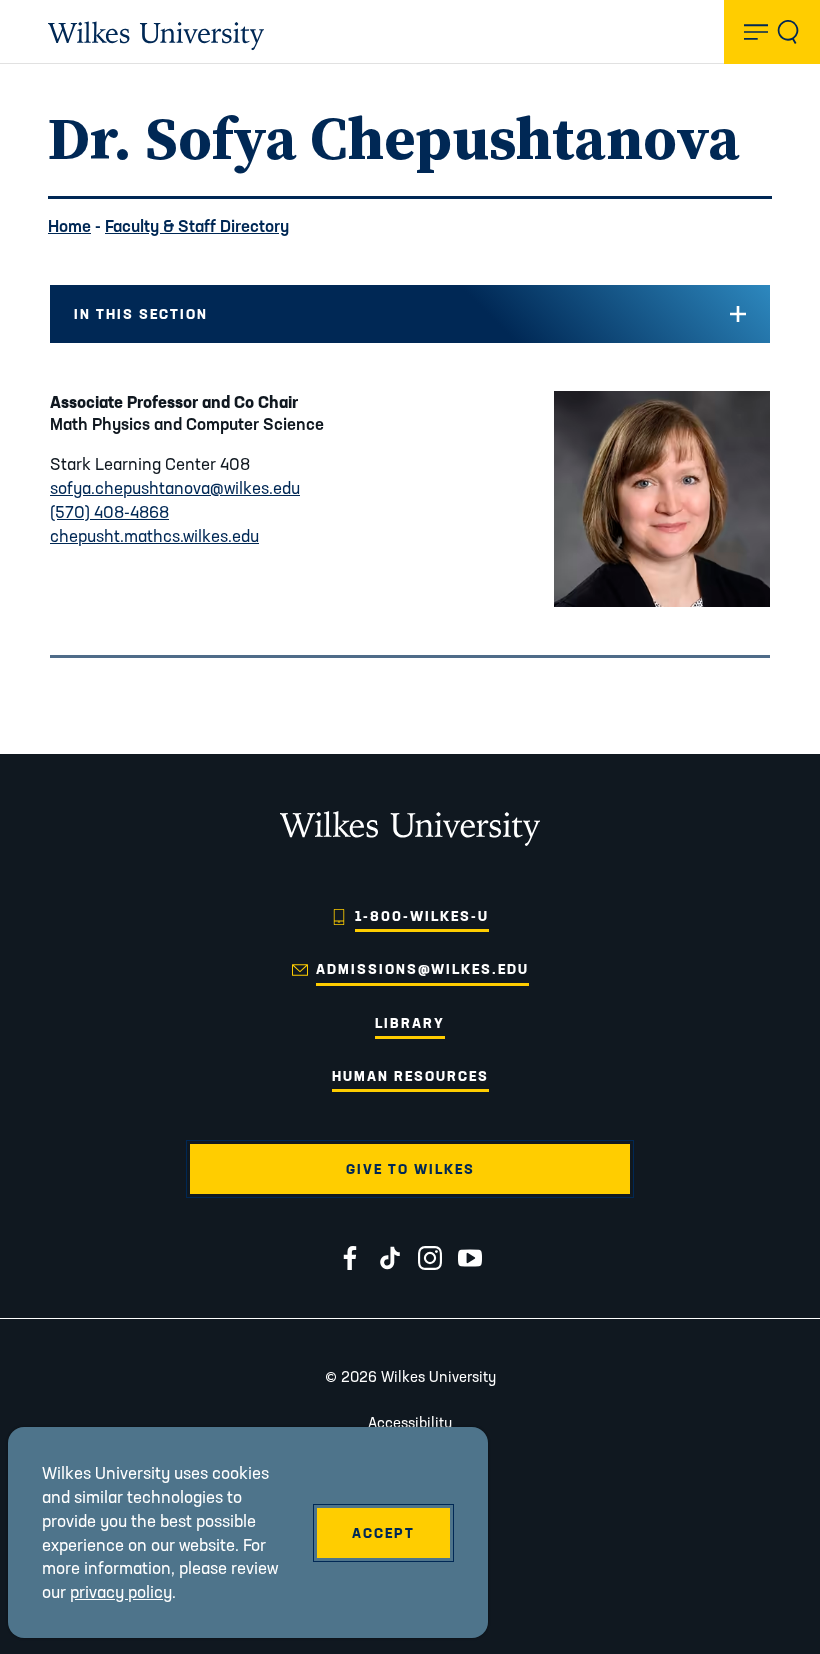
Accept (383, 1533)
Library (410, 1023)
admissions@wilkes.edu (422, 969)
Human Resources (410, 1076)
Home (69, 225)
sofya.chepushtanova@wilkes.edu (175, 487)
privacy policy (121, 1591)
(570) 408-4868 (109, 511)
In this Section (141, 314)
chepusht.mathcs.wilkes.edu (154, 535)
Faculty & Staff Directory (197, 225)
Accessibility (410, 1422)
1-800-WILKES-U (422, 916)
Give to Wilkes (410, 1169)
